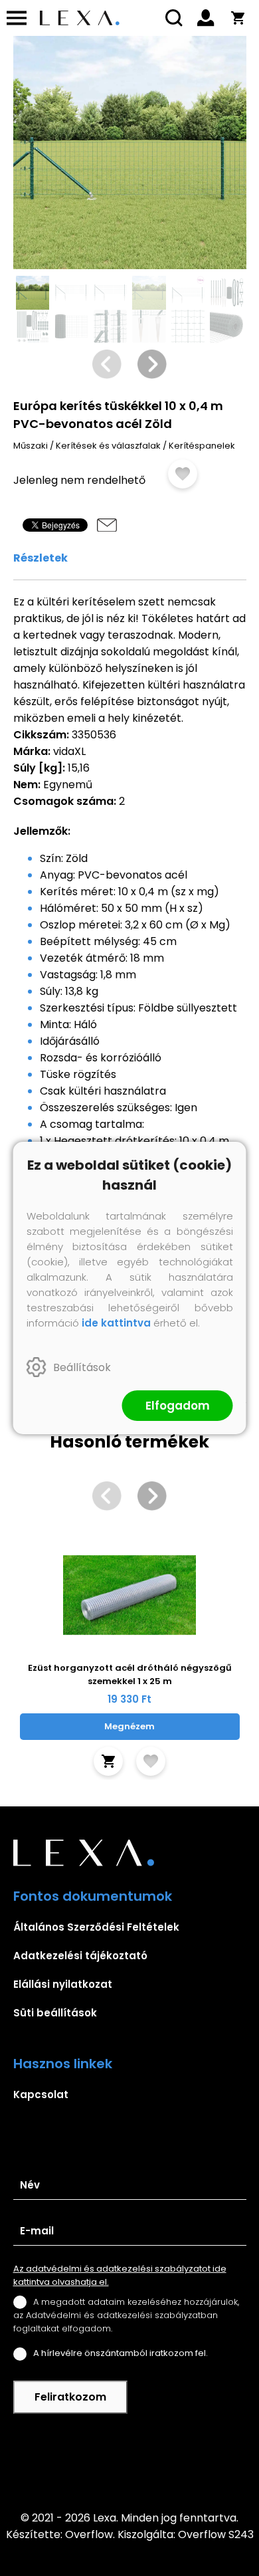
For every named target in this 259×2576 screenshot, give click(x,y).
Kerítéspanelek (202, 446)
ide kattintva (116, 1323)
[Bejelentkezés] (206, 18)
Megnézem (129, 1726)
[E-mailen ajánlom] (107, 525)
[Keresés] (174, 18)
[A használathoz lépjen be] (183, 474)
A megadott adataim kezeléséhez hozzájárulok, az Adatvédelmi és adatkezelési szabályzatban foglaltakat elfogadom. (126, 2315)
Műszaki (31, 446)
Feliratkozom (70, 2397)
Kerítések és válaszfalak (108, 446)
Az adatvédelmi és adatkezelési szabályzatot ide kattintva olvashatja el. (120, 2275)
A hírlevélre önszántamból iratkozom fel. (121, 2353)
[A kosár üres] (238, 18)
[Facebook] (129, 2462)
